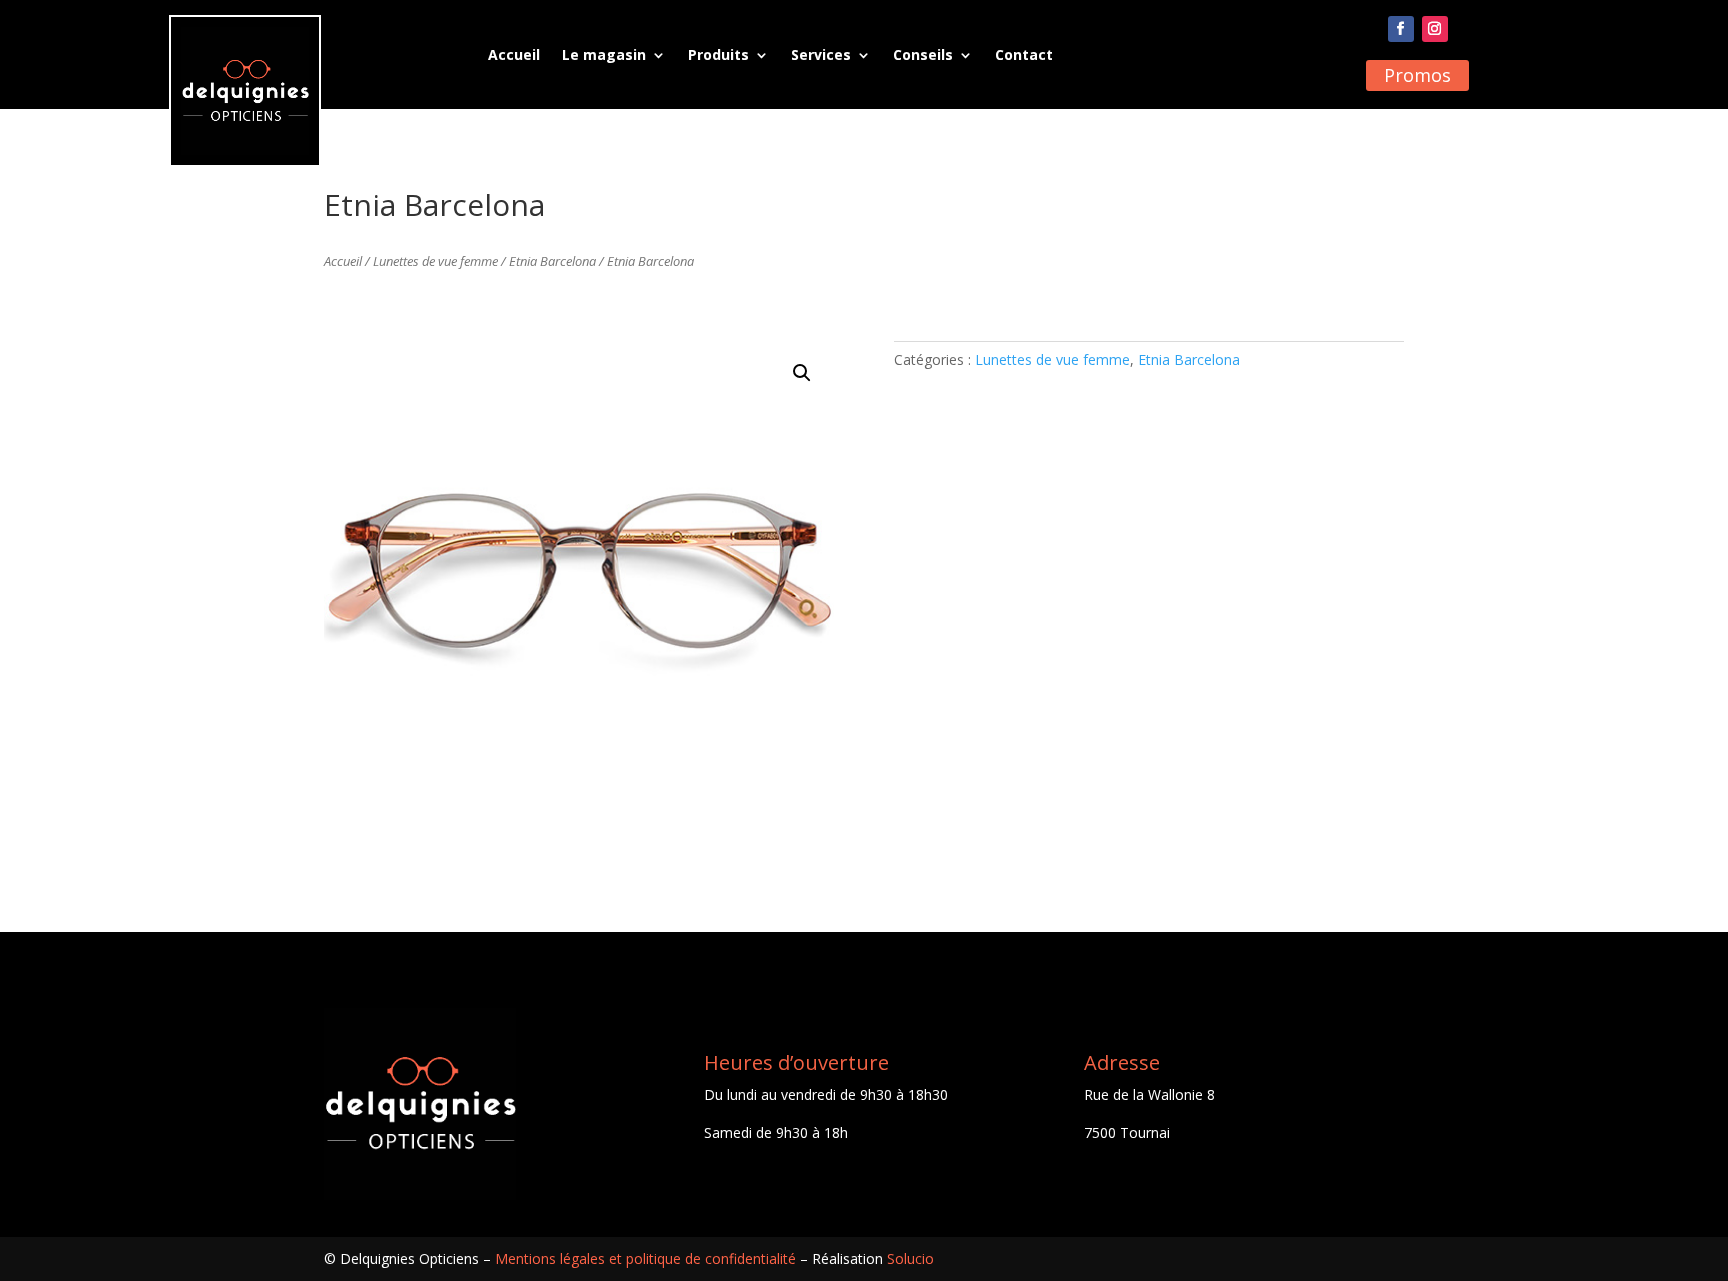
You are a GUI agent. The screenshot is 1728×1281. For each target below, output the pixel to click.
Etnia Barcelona (552, 261)
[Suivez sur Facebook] (1401, 29)
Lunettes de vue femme (435, 261)
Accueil (514, 54)
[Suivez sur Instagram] (1435, 29)
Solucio (910, 1258)
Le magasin (604, 54)
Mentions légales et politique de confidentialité (645, 1258)
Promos (1417, 75)
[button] (802, 373)
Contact (1024, 54)
